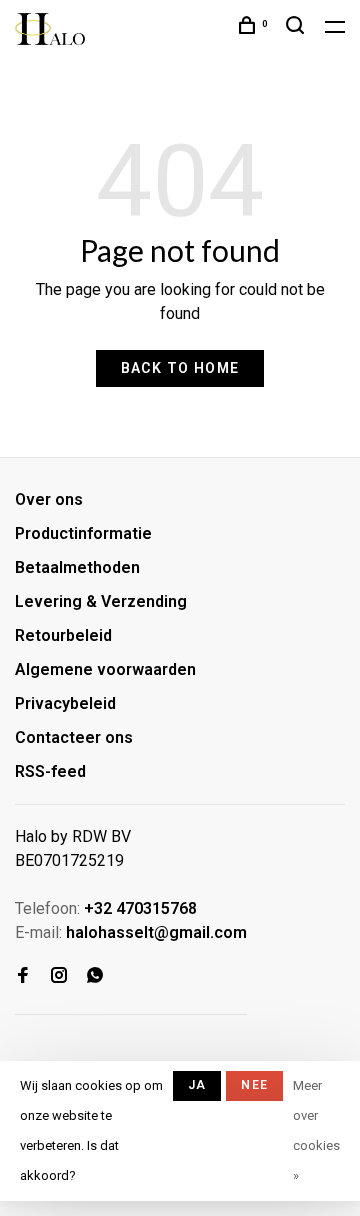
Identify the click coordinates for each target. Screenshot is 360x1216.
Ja (197, 1085)
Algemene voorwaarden (105, 669)
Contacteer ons (74, 737)
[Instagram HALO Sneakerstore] (59, 976)
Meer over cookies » (316, 1130)
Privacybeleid (65, 703)
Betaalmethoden (77, 567)
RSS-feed (50, 771)
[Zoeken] (298, 28)
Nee (254, 1085)
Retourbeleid (63, 635)
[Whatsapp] (95, 976)
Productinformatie (83, 533)
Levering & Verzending (101, 601)
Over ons (49, 499)
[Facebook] (23, 976)
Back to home (180, 368)
